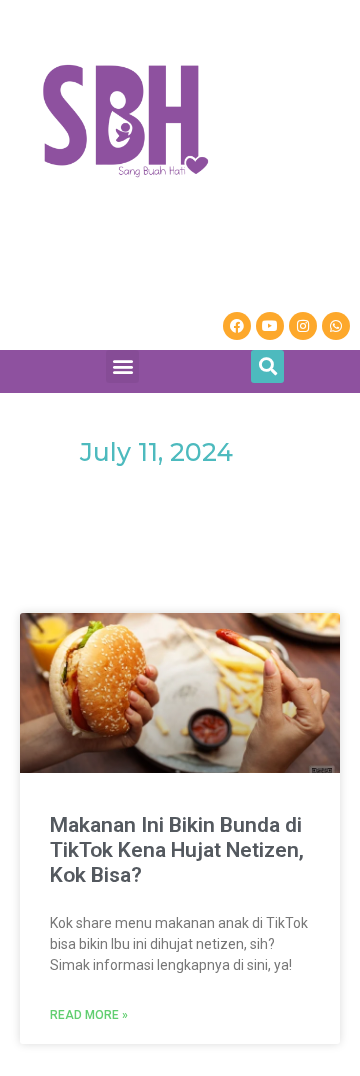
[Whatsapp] (336, 326)
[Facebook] (237, 326)
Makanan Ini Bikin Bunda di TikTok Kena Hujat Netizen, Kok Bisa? (177, 850)
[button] (122, 366)
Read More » (89, 1015)
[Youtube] (270, 326)
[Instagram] (303, 326)
